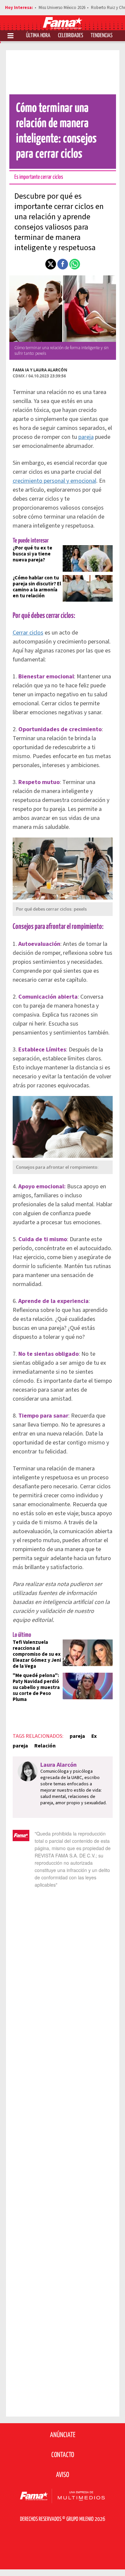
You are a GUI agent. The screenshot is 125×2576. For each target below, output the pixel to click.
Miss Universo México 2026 (62, 8)
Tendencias (101, 36)
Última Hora (38, 36)
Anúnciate (63, 2435)
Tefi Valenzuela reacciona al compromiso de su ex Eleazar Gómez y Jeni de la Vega (37, 1654)
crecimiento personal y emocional (54, 481)
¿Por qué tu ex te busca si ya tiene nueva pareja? (32, 554)
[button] (51, 264)
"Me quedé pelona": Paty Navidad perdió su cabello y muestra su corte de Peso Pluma (36, 1687)
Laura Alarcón (50, 370)
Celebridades (70, 36)
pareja (86, 437)
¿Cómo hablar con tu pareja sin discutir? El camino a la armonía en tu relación (37, 587)
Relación (45, 1746)
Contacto (63, 2455)
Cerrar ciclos (28, 633)
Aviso (62, 2475)
